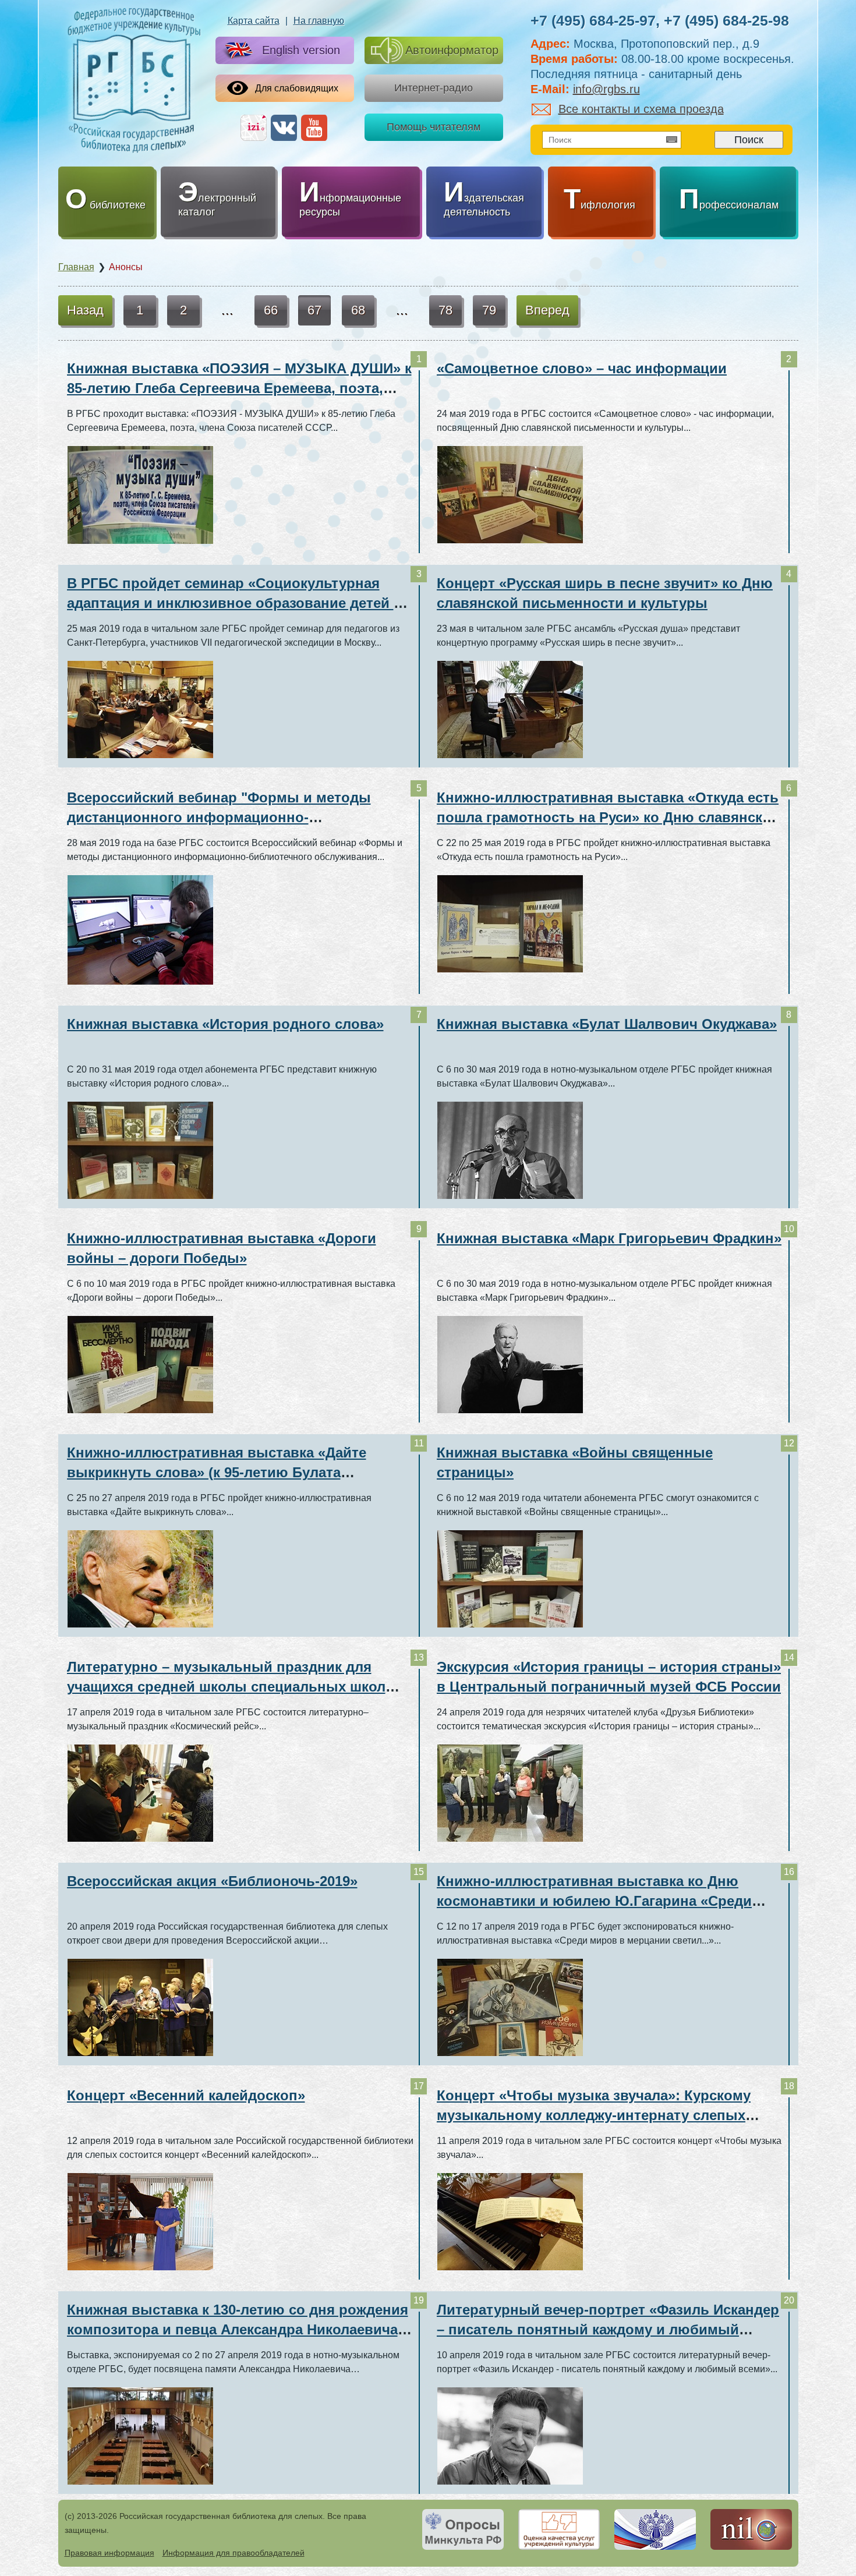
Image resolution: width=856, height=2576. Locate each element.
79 (489, 310)
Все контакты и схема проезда (641, 109)
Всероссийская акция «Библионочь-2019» (212, 1881)
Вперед (547, 310)
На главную (319, 21)
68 (358, 310)
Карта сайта (254, 21)
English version (301, 50)
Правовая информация (109, 2553)
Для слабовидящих (297, 88)
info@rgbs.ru (606, 89)
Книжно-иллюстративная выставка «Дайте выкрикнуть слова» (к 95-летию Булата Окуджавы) (217, 1472)
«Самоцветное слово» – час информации (582, 368)
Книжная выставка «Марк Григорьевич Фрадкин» (609, 1238)
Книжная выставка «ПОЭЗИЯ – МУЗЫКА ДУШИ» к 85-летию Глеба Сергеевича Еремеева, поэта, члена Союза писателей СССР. (239, 388)
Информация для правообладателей (234, 2553)
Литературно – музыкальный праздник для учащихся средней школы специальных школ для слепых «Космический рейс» (226, 1687)
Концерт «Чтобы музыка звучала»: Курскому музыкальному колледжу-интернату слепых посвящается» (594, 2115)
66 (271, 310)
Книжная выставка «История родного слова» (225, 1024)
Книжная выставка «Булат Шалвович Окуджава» (607, 1024)
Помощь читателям (434, 127)
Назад (85, 310)
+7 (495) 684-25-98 (726, 20)
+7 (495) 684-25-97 (593, 20)
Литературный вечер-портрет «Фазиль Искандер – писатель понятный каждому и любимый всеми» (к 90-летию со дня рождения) (608, 2329)
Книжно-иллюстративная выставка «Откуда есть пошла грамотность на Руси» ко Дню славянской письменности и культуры (608, 817)
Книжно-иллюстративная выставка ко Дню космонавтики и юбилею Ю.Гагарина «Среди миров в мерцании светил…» (594, 1901)
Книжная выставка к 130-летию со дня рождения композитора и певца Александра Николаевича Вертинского (238, 2329)
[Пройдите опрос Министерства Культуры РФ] (463, 2529)
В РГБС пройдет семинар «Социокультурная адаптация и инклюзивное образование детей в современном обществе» (235, 603)
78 (445, 310)
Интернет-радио (434, 88)
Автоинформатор (452, 50)
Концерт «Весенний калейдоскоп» (186, 2095)
